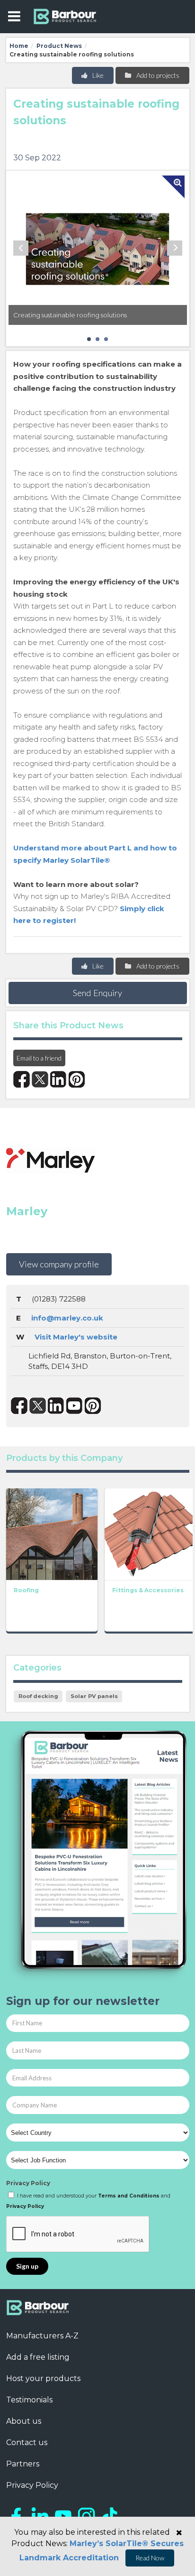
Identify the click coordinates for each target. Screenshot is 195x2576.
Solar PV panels (94, 1696)
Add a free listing (38, 2357)
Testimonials (29, 2400)
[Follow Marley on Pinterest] (93, 1406)
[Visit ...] (52, 1533)
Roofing (26, 1590)
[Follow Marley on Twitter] (38, 1406)
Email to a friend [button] (39, 1058)
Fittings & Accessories (148, 1590)
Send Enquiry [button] (97, 993)
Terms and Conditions (129, 2196)
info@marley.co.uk (67, 1318)
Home (19, 46)
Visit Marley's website (76, 1337)
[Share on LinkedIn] (58, 1079)
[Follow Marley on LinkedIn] (56, 1406)
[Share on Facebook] (22, 1079)
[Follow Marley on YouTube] (75, 1406)
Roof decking (38, 1696)
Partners (23, 2464)
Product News (59, 46)
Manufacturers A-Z (42, 2336)
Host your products (43, 2378)
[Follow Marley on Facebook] (19, 1406)
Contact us (27, 2442)
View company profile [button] (59, 1264)
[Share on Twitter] (40, 1079)
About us (24, 2421)
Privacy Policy (28, 2183)
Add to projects (157, 75)
